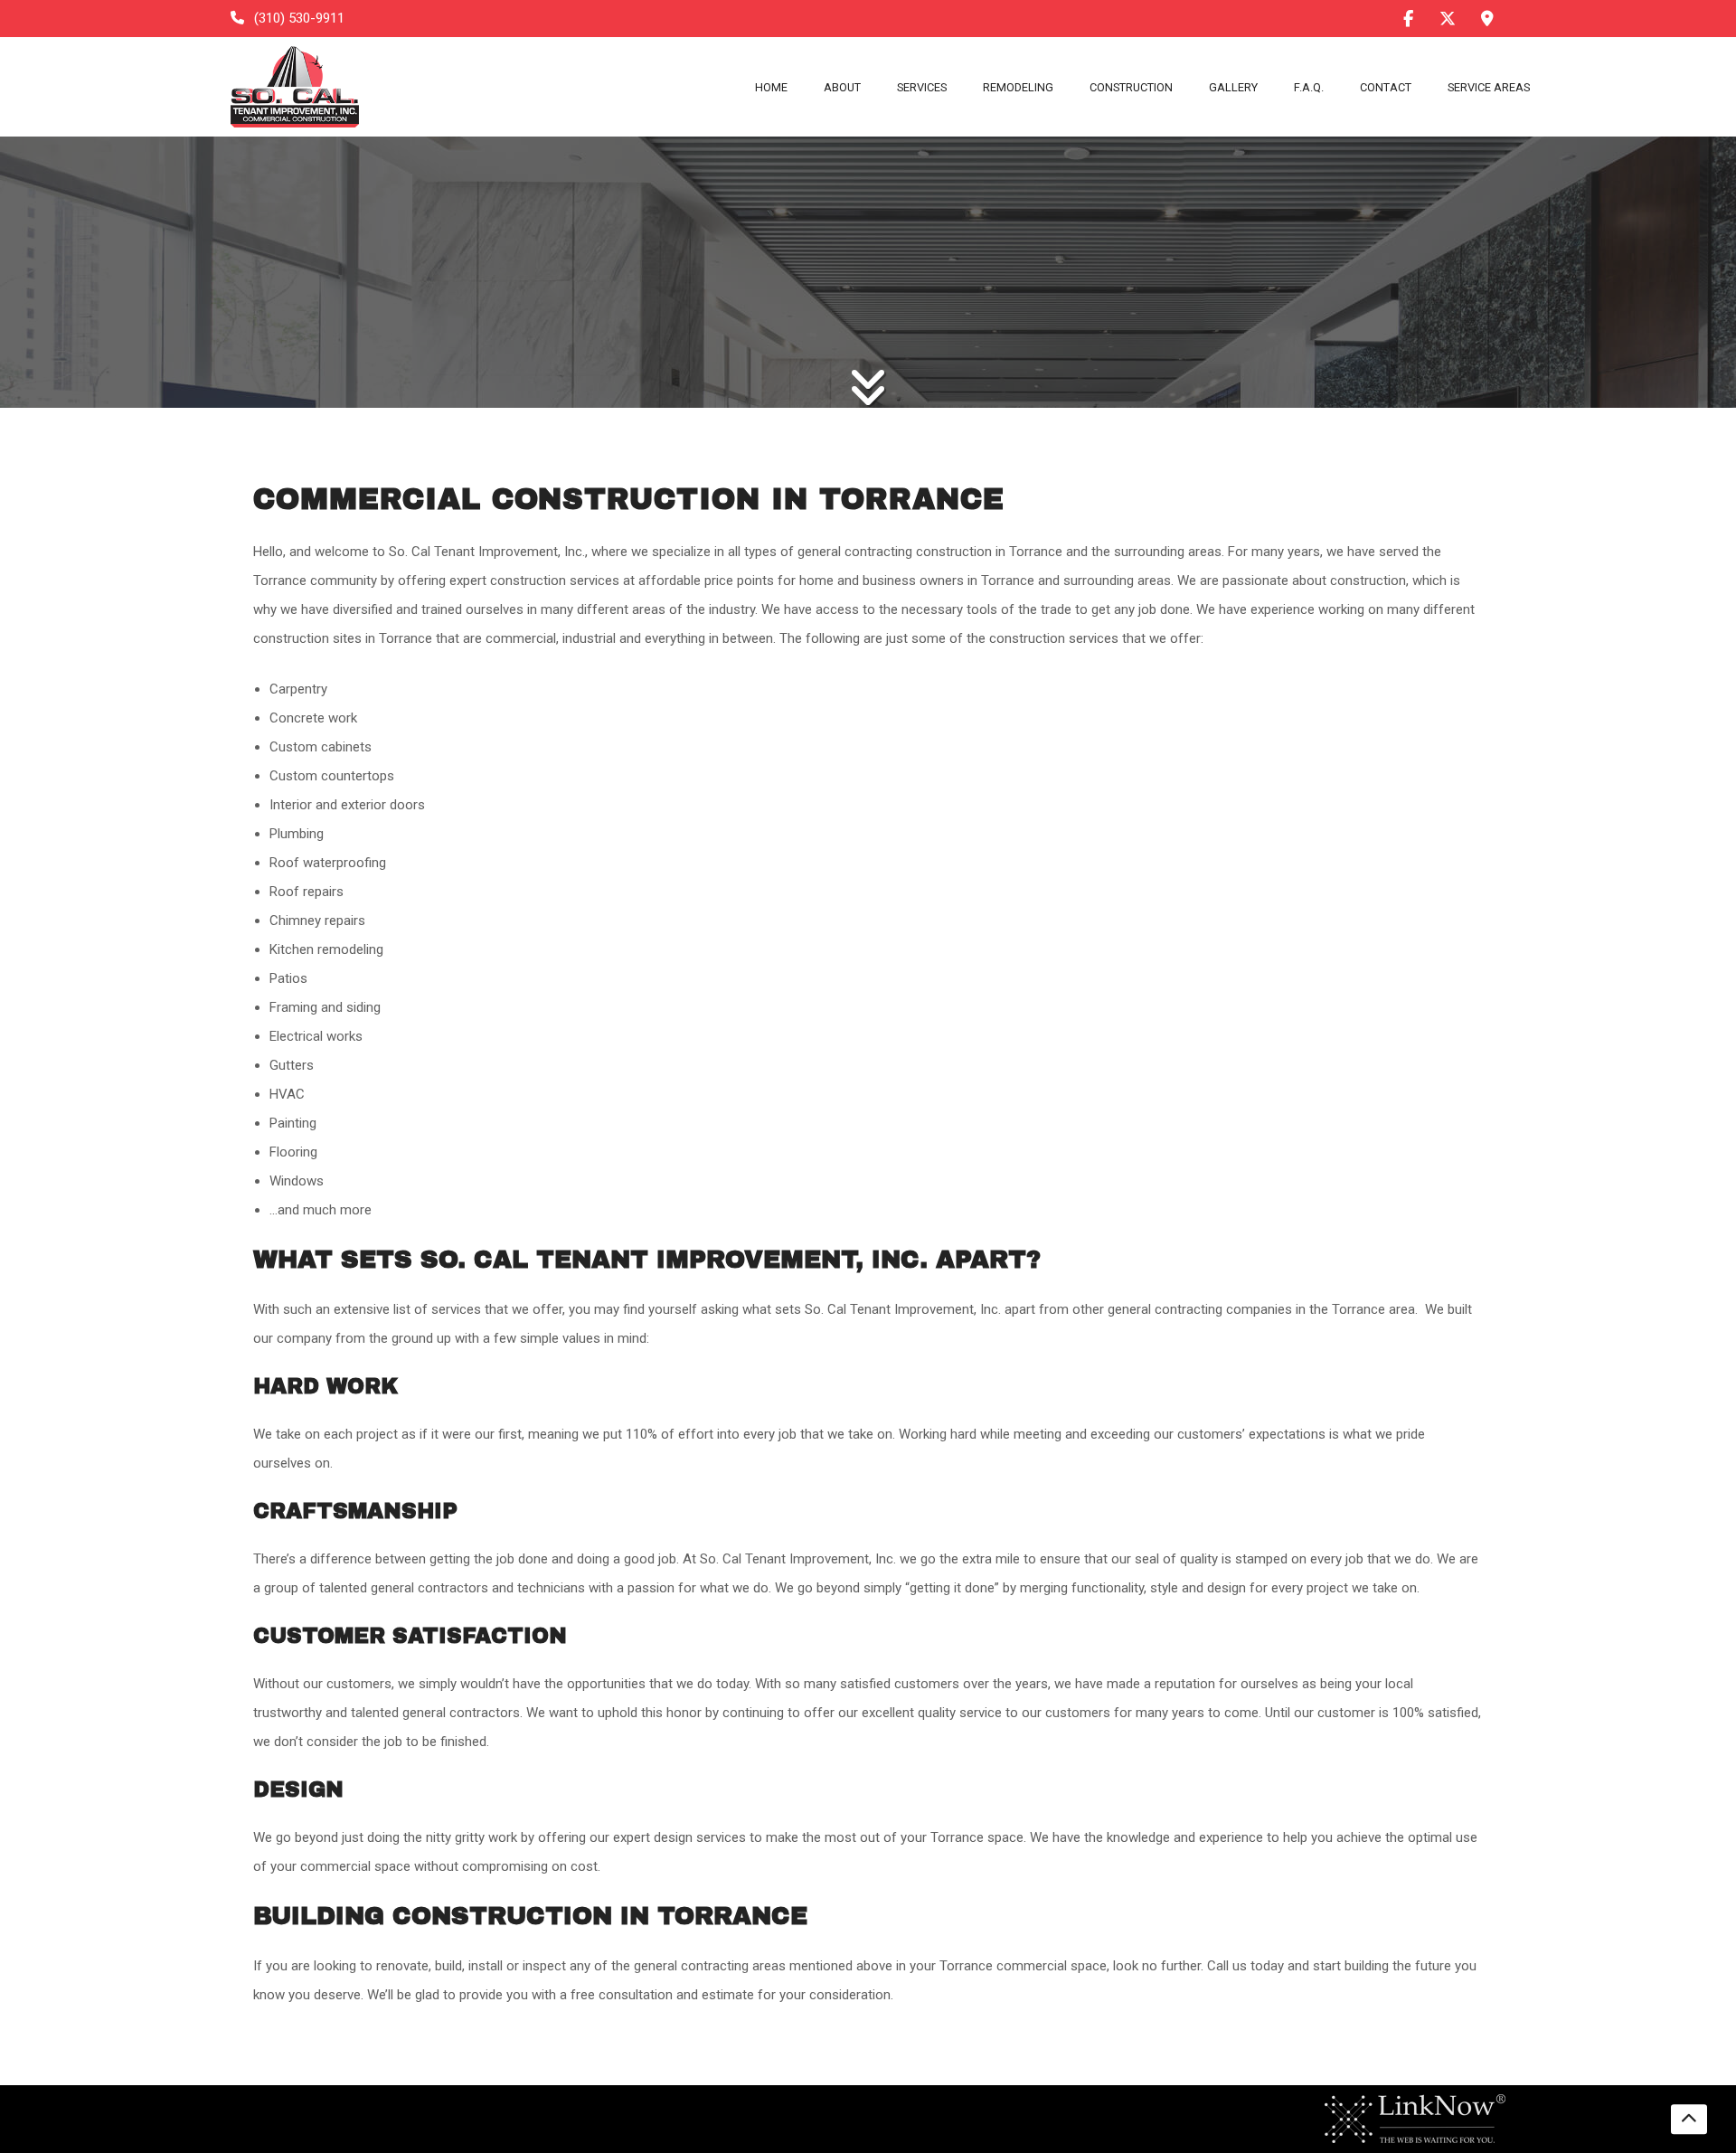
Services (922, 87)
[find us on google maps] (1487, 19)
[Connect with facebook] (1408, 18)
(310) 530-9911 (297, 18)
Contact (1386, 87)
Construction (1131, 87)
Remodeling (1018, 87)
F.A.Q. (1309, 87)
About (842, 87)
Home (771, 87)
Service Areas (1489, 87)
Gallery (1233, 87)
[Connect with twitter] (1448, 18)
